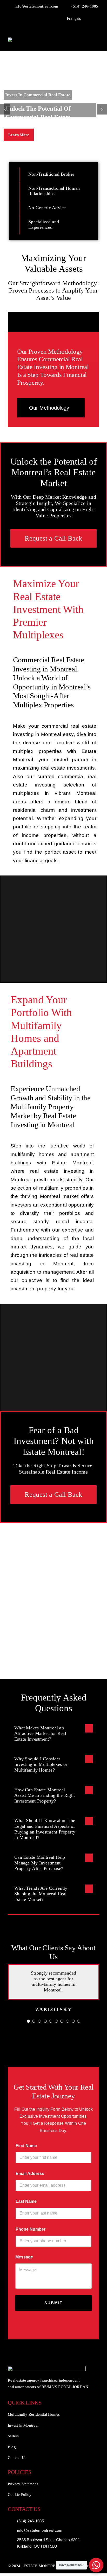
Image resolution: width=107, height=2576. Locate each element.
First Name (28, 2146)
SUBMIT (53, 2303)
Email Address (31, 2174)
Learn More (19, 135)
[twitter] (33, 18)
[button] (53, 1733)
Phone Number (32, 2229)
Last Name (27, 2201)
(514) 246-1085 (31, 2521)
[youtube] (41, 18)
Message (25, 2257)
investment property (33, 1289)
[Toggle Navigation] (91, 40)
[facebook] (25, 18)
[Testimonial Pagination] (28, 2021)
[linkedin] (57, 18)
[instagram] (49, 18)
